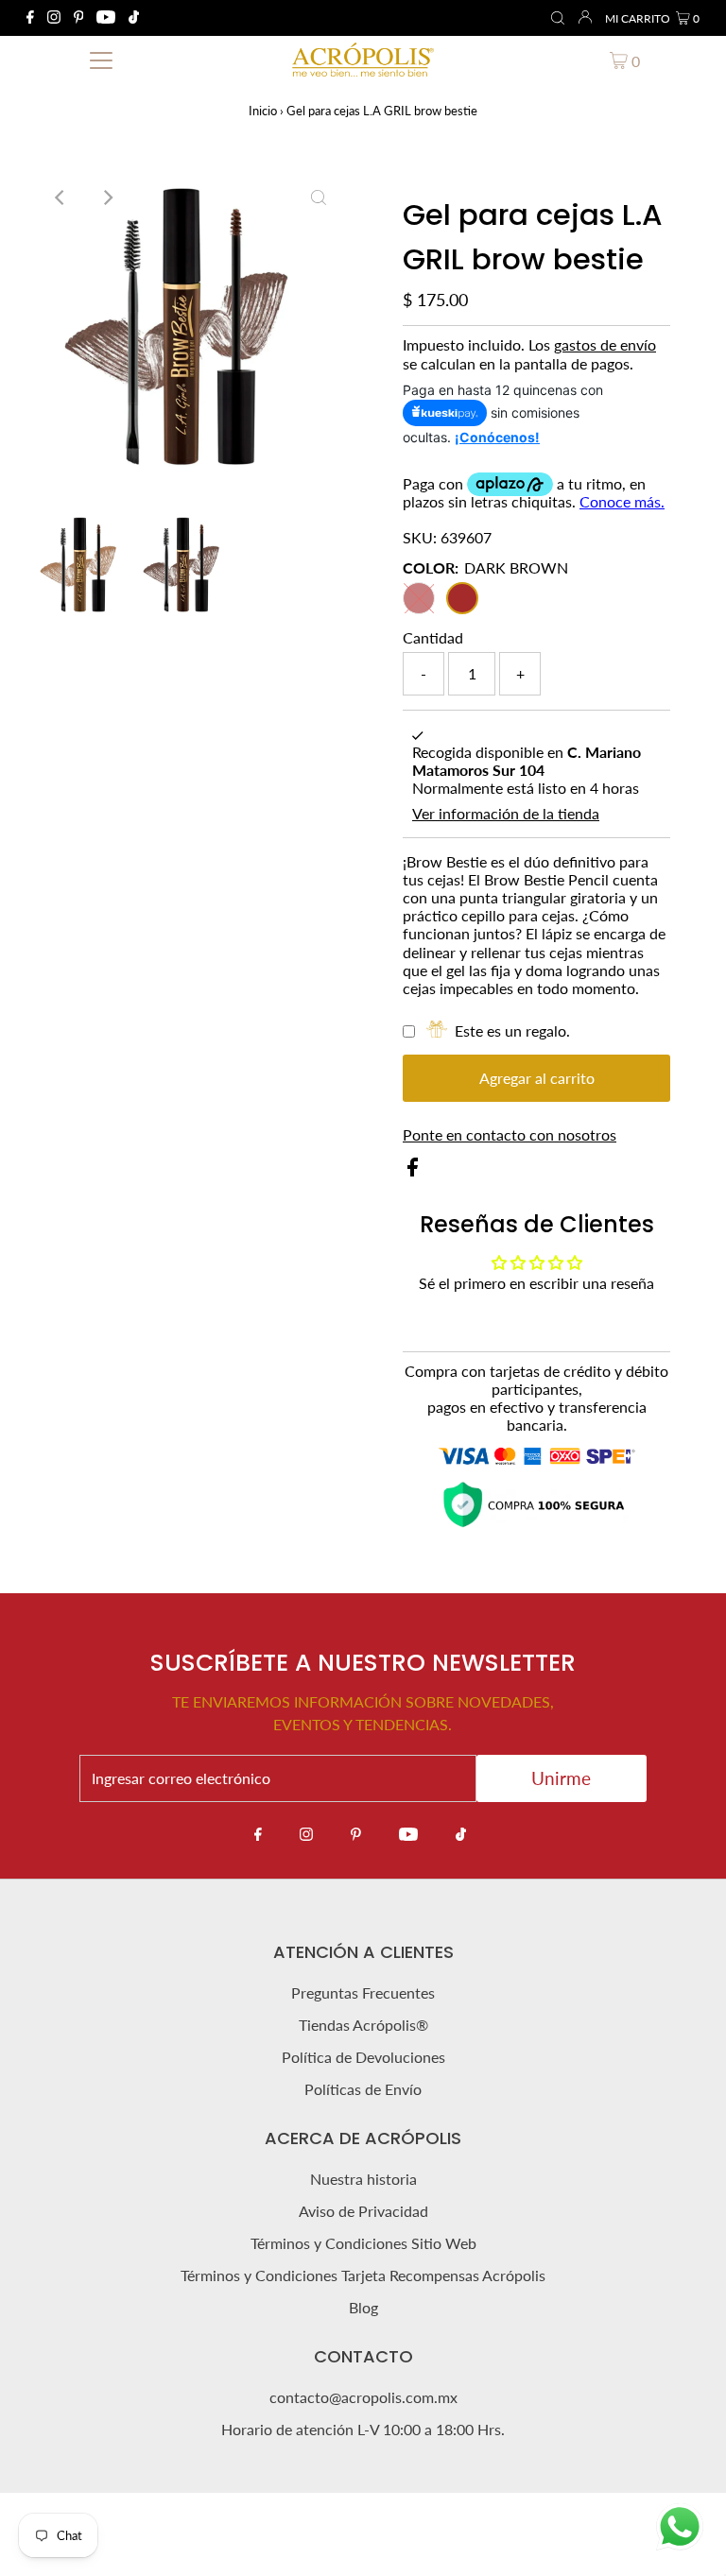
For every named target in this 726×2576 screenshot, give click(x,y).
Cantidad (433, 637)
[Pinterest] (79, 18)
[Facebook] (30, 18)
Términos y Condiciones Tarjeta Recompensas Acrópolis (363, 2275)
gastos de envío (605, 344)
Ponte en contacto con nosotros (510, 1135)
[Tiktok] (134, 18)
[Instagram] (54, 18)
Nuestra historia (363, 2179)
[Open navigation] (101, 60)
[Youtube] (106, 18)
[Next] (107, 197)
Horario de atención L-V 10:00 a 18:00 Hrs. (363, 2429)
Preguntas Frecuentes (363, 1992)
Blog (363, 2307)
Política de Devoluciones (363, 2057)
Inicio (263, 111)
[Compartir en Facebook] (413, 1170)
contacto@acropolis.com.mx (363, 2397)
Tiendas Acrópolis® (363, 2025)
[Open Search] (558, 19)
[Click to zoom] (319, 197)
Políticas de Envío (363, 2089)
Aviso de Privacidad (363, 2211)
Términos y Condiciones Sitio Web (363, 2243)
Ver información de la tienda (506, 813)
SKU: (420, 537)
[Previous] (60, 197)
